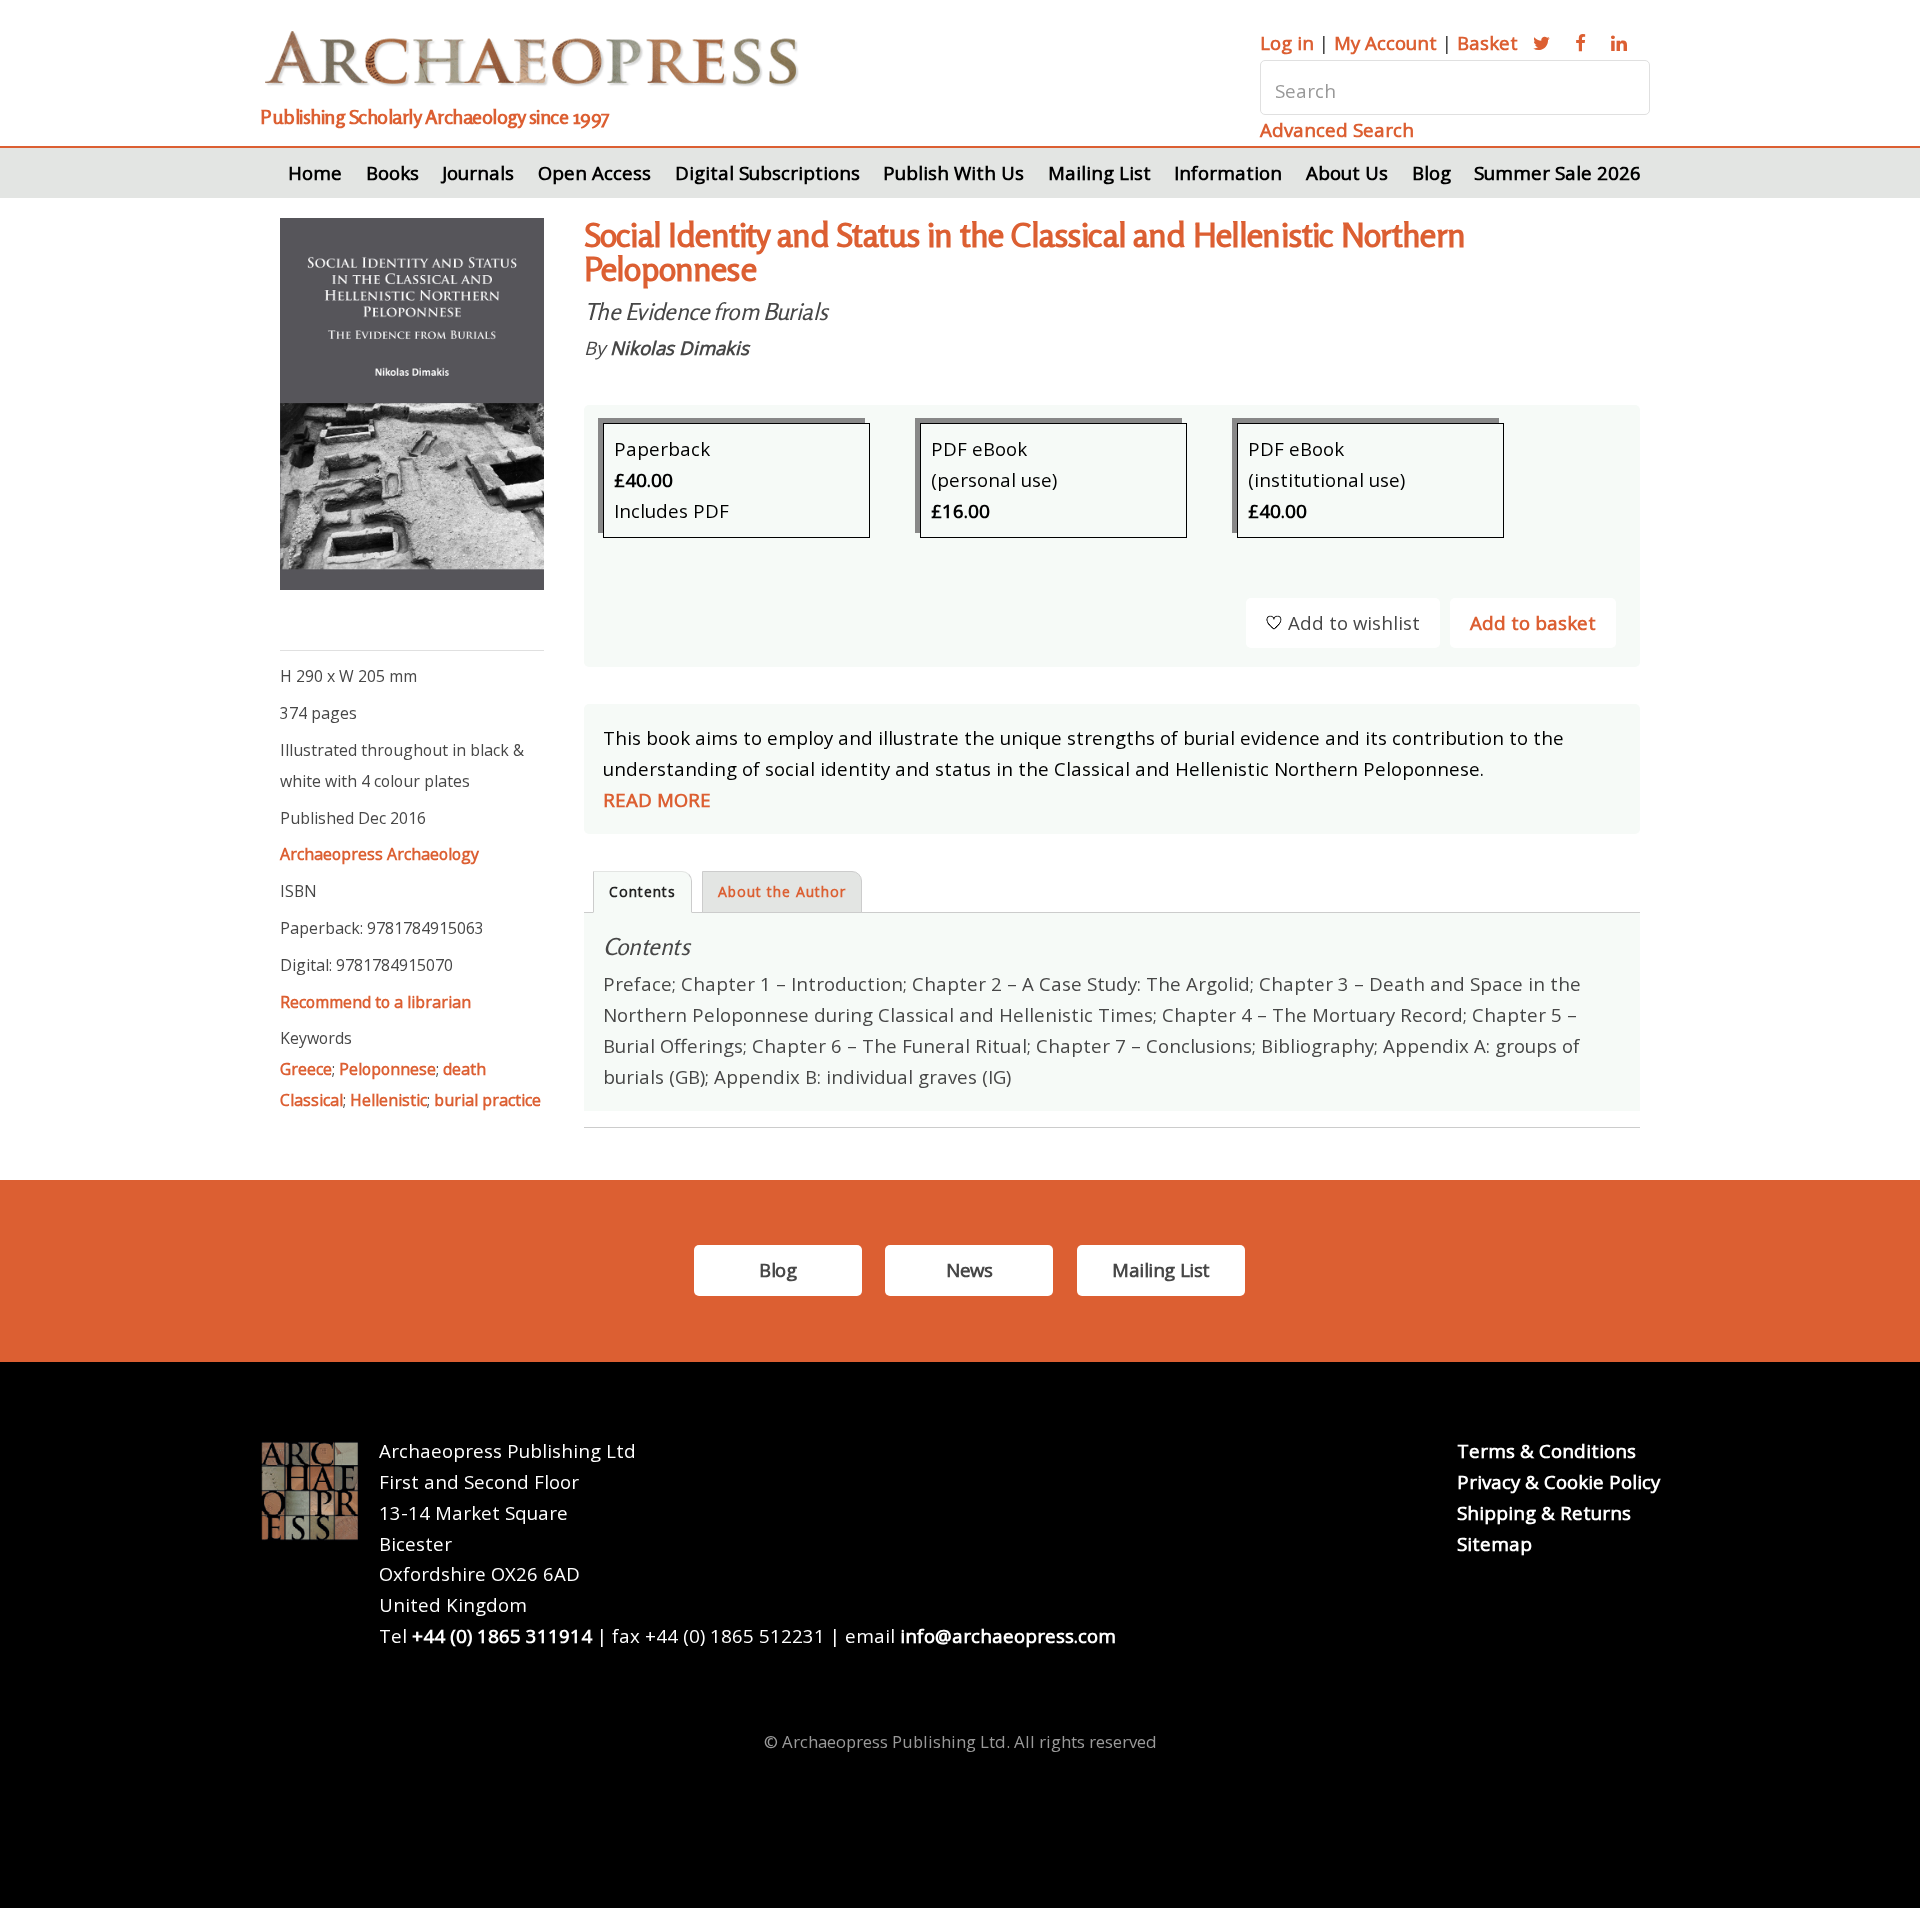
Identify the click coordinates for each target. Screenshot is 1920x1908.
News (969, 1269)
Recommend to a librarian (375, 1002)
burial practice (487, 1100)
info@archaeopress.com (1008, 1635)
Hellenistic (388, 1100)
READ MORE (657, 799)
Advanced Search (1337, 129)
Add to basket (1533, 622)
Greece (306, 1069)
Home (315, 172)
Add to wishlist (1354, 622)
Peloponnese (387, 1069)
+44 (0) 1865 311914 (502, 1635)
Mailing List (1099, 172)
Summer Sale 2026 (1557, 172)
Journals (478, 172)
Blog (1431, 172)
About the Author (782, 891)
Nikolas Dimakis (679, 347)
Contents (642, 891)
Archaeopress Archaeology (379, 854)
